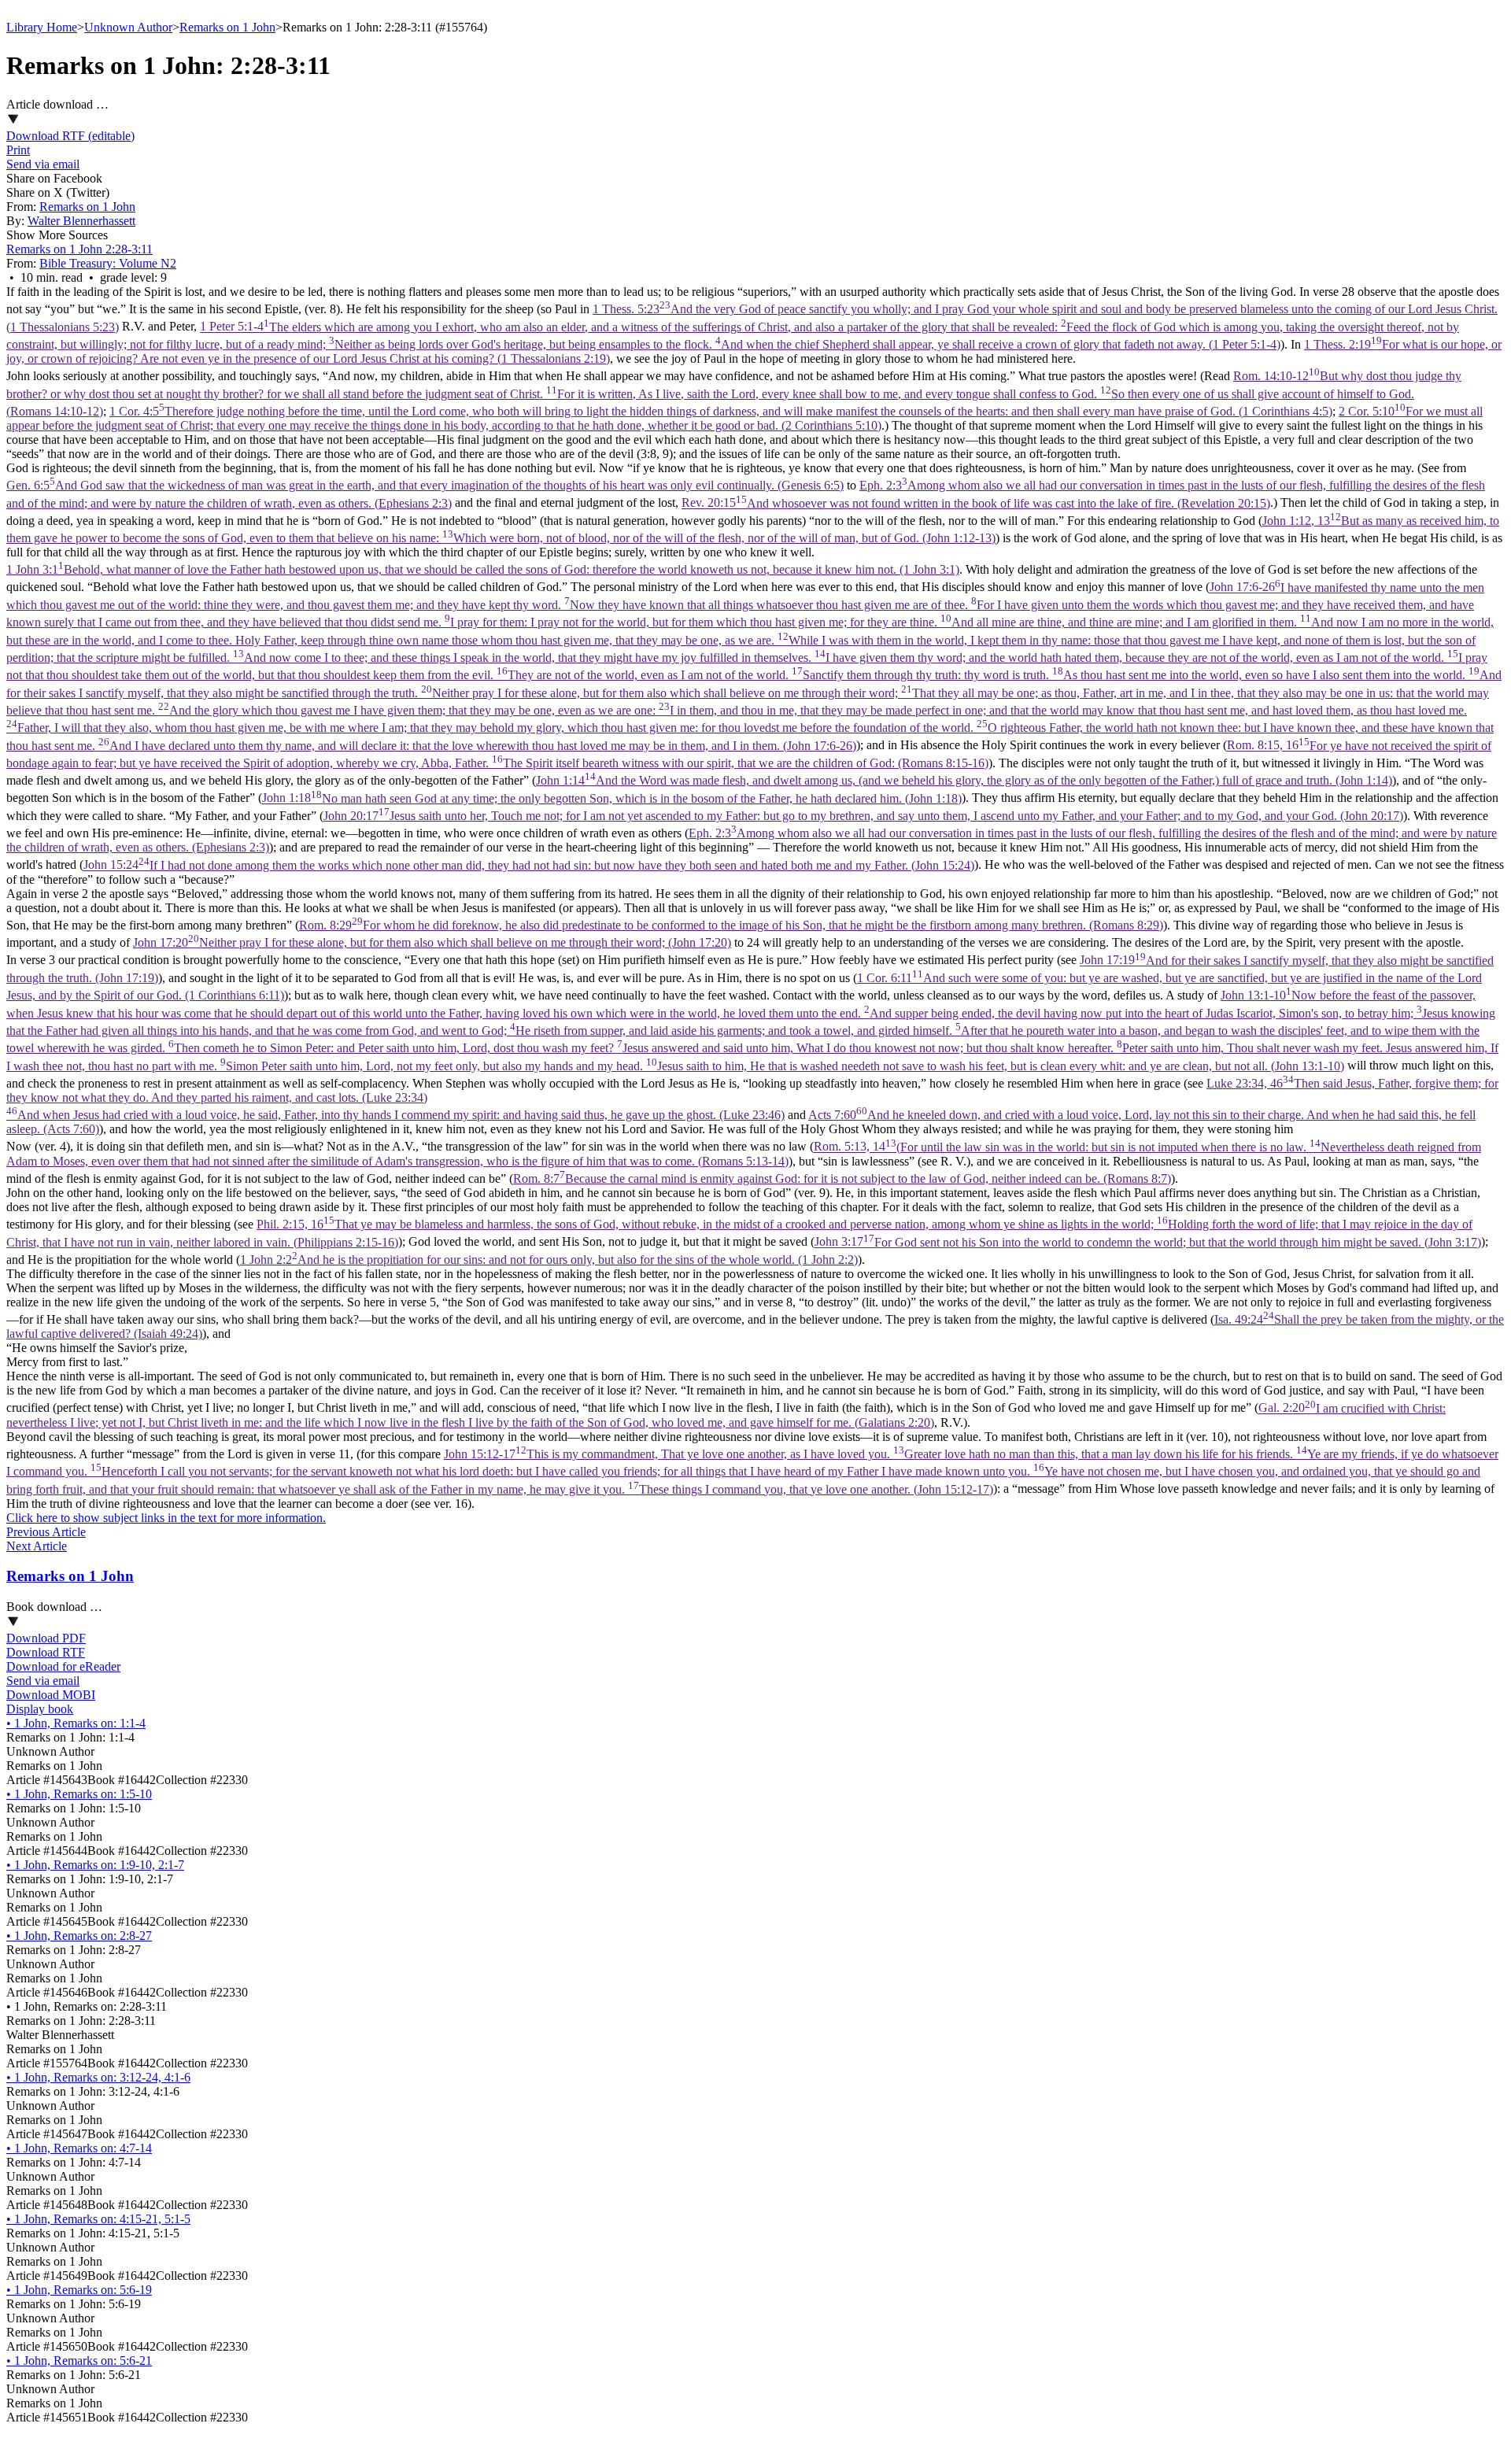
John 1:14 (964, 780)
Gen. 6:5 (425, 485)
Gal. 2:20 (726, 1415)
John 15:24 (529, 865)
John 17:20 (432, 942)
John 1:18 (612, 798)
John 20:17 (863, 816)
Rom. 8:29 (731, 925)
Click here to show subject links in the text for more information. (166, 1518)
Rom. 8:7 (842, 1178)
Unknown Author (128, 27)
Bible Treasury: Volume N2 (108, 263)
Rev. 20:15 (976, 503)
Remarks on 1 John (227, 27)
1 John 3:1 (483, 569)
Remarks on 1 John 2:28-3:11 (79, 249)
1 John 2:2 (549, 1260)
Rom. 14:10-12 (734, 393)
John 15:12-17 (752, 1472)
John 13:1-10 (752, 1030)
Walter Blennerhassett (81, 221)
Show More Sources (57, 235)
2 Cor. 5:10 (744, 418)
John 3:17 (1148, 1242)
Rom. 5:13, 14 (744, 1154)
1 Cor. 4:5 (721, 411)
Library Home (42, 27)
